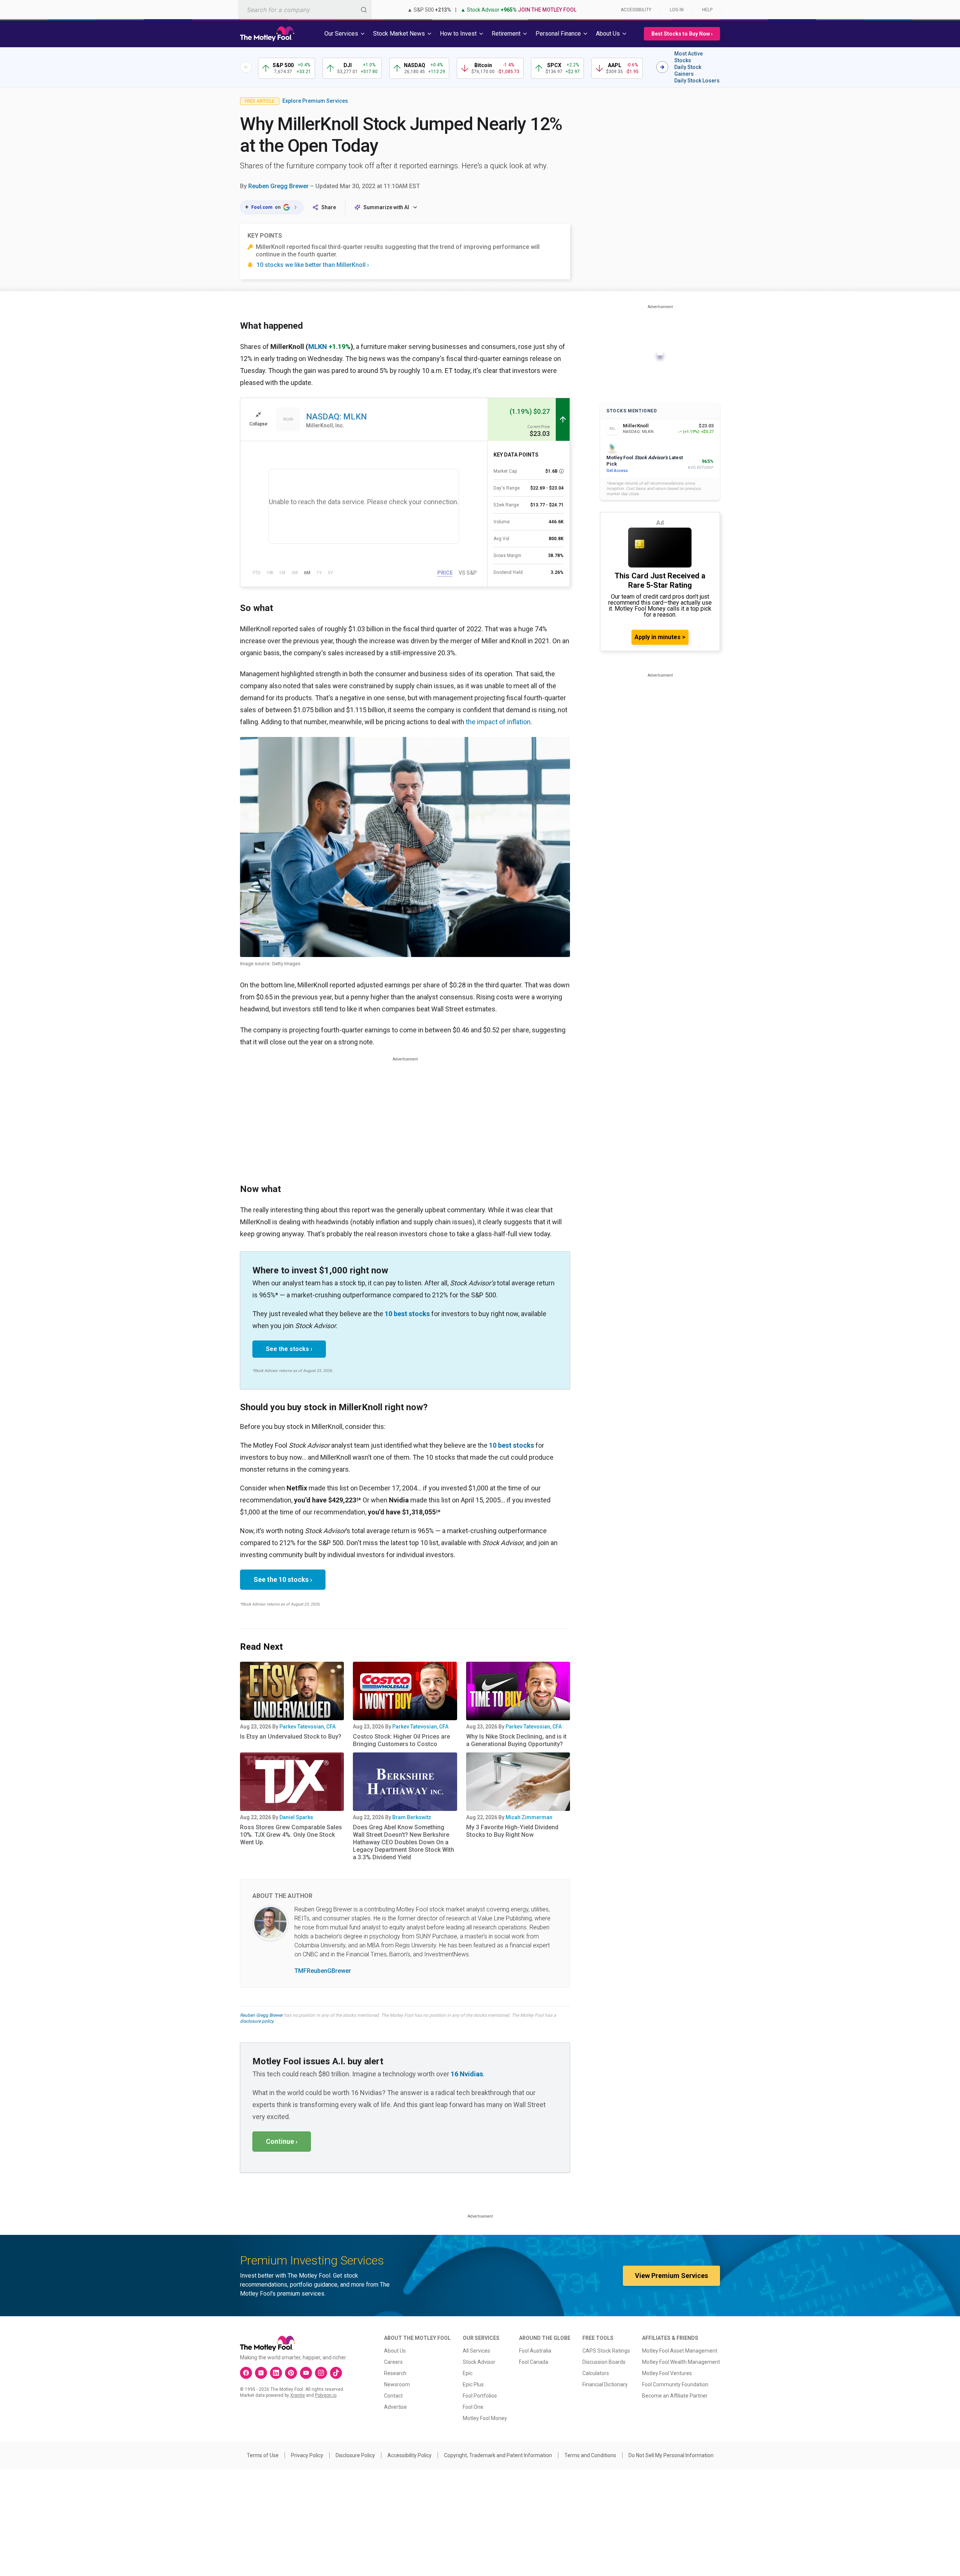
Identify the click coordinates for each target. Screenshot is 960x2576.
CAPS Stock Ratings (606, 2351)
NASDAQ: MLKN (336, 417)
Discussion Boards (604, 2362)
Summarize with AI (386, 207)
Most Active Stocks (688, 57)
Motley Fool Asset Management (680, 2351)
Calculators (596, 2373)
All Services (476, 2351)
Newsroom (397, 2384)
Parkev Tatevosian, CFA (307, 1727)
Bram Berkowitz (412, 1817)
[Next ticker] (662, 67)
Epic (468, 2373)
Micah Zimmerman (529, 1817)
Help (707, 10)
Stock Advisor (479, 2362)
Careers (393, 2362)
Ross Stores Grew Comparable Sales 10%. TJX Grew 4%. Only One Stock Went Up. (291, 1835)
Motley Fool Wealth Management (681, 2362)
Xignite (298, 2395)
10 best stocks (407, 1314)
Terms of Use (263, 2455)
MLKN (318, 347)
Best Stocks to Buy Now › (682, 34)
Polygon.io (326, 2395)
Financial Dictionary (605, 2384)
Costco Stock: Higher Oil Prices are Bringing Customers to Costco (401, 1740)
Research (395, 2373)
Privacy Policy (307, 2455)
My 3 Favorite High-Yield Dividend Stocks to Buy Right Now (512, 1831)
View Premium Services (671, 2276)
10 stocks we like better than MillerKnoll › (313, 265)
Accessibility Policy (409, 2455)
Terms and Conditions (590, 2455)
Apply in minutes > (660, 637)
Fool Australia (535, 2351)
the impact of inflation (498, 722)
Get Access (617, 471)
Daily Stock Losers (697, 81)
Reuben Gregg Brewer (278, 186)
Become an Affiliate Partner (675, 2396)
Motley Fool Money (485, 2418)
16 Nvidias (467, 2074)
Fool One (473, 2407)
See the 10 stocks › (283, 1579)
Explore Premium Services (315, 101)
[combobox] (305, 10)
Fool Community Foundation (675, 2384)
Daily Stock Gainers (688, 70)
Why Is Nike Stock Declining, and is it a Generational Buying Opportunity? (516, 1740)
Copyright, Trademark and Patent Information (498, 2455)
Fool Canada (534, 2362)
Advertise (395, 2407)
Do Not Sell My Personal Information (671, 2455)
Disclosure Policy (355, 2455)
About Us (395, 2351)
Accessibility (636, 10)
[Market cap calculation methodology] (561, 471)
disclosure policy (257, 2021)
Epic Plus (473, 2384)
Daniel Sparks (296, 1817)
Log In (677, 10)
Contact (393, 2396)
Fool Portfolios (480, 2396)
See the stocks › (289, 1349)
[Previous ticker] (246, 67)
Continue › (282, 2141)
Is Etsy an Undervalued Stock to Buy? (291, 1737)
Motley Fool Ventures (667, 2373)
